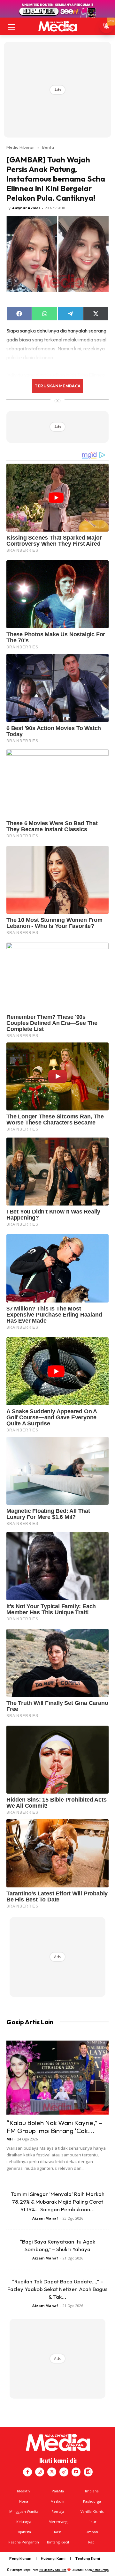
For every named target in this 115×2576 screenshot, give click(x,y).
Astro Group (100, 2570)
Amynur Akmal (26, 208)
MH (10, 2139)
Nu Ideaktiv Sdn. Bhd (53, 2570)
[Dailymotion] (88, 2472)
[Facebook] (27, 2472)
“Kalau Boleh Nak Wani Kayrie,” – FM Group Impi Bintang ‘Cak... (54, 2127)
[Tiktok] (64, 2472)
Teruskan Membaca (57, 386)
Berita (48, 147)
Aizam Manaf (45, 2218)
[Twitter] (52, 2472)
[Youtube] (76, 2472)
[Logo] (57, 26)
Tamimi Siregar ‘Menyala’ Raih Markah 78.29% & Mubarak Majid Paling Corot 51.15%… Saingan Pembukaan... (57, 2202)
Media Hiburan (20, 147)
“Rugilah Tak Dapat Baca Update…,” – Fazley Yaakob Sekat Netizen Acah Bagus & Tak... (57, 2289)
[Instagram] (40, 2472)
